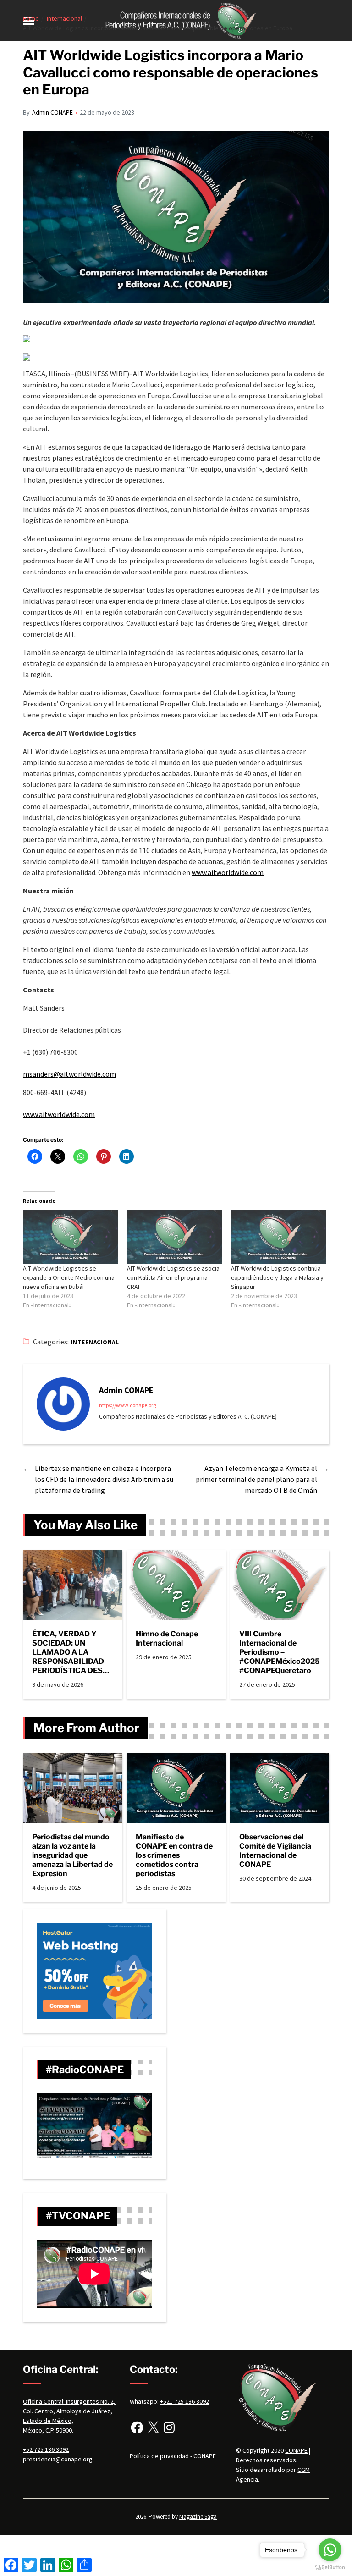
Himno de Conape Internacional (167, 1638)
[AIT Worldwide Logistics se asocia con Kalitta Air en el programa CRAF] (174, 1237)
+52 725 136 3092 (46, 2449)
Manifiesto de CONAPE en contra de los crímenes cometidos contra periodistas (174, 1855)
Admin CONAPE (52, 112)
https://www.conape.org (127, 1405)
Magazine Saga (198, 2517)
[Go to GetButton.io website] (330, 2567)
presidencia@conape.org (58, 2459)
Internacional (95, 1342)
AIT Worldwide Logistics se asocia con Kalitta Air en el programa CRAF (173, 1277)
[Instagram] (169, 2427)
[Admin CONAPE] (63, 1404)
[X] (153, 2427)
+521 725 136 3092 (184, 2401)
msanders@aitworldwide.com (69, 1074)
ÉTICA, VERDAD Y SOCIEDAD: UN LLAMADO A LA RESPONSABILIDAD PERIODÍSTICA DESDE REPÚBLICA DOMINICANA (72, 1652)
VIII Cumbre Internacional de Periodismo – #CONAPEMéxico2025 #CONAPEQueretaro (280, 1652)
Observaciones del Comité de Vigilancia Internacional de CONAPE (275, 1851)
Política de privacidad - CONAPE (173, 2456)
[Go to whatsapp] (330, 2550)
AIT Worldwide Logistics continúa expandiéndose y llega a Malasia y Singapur (277, 1277)
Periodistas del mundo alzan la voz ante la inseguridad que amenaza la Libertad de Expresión (72, 1855)
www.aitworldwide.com (228, 872)
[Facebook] (137, 2427)
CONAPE (296, 2450)
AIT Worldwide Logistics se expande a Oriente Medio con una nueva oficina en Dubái (69, 1277)
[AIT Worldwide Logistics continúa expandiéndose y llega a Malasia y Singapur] (278, 1237)
